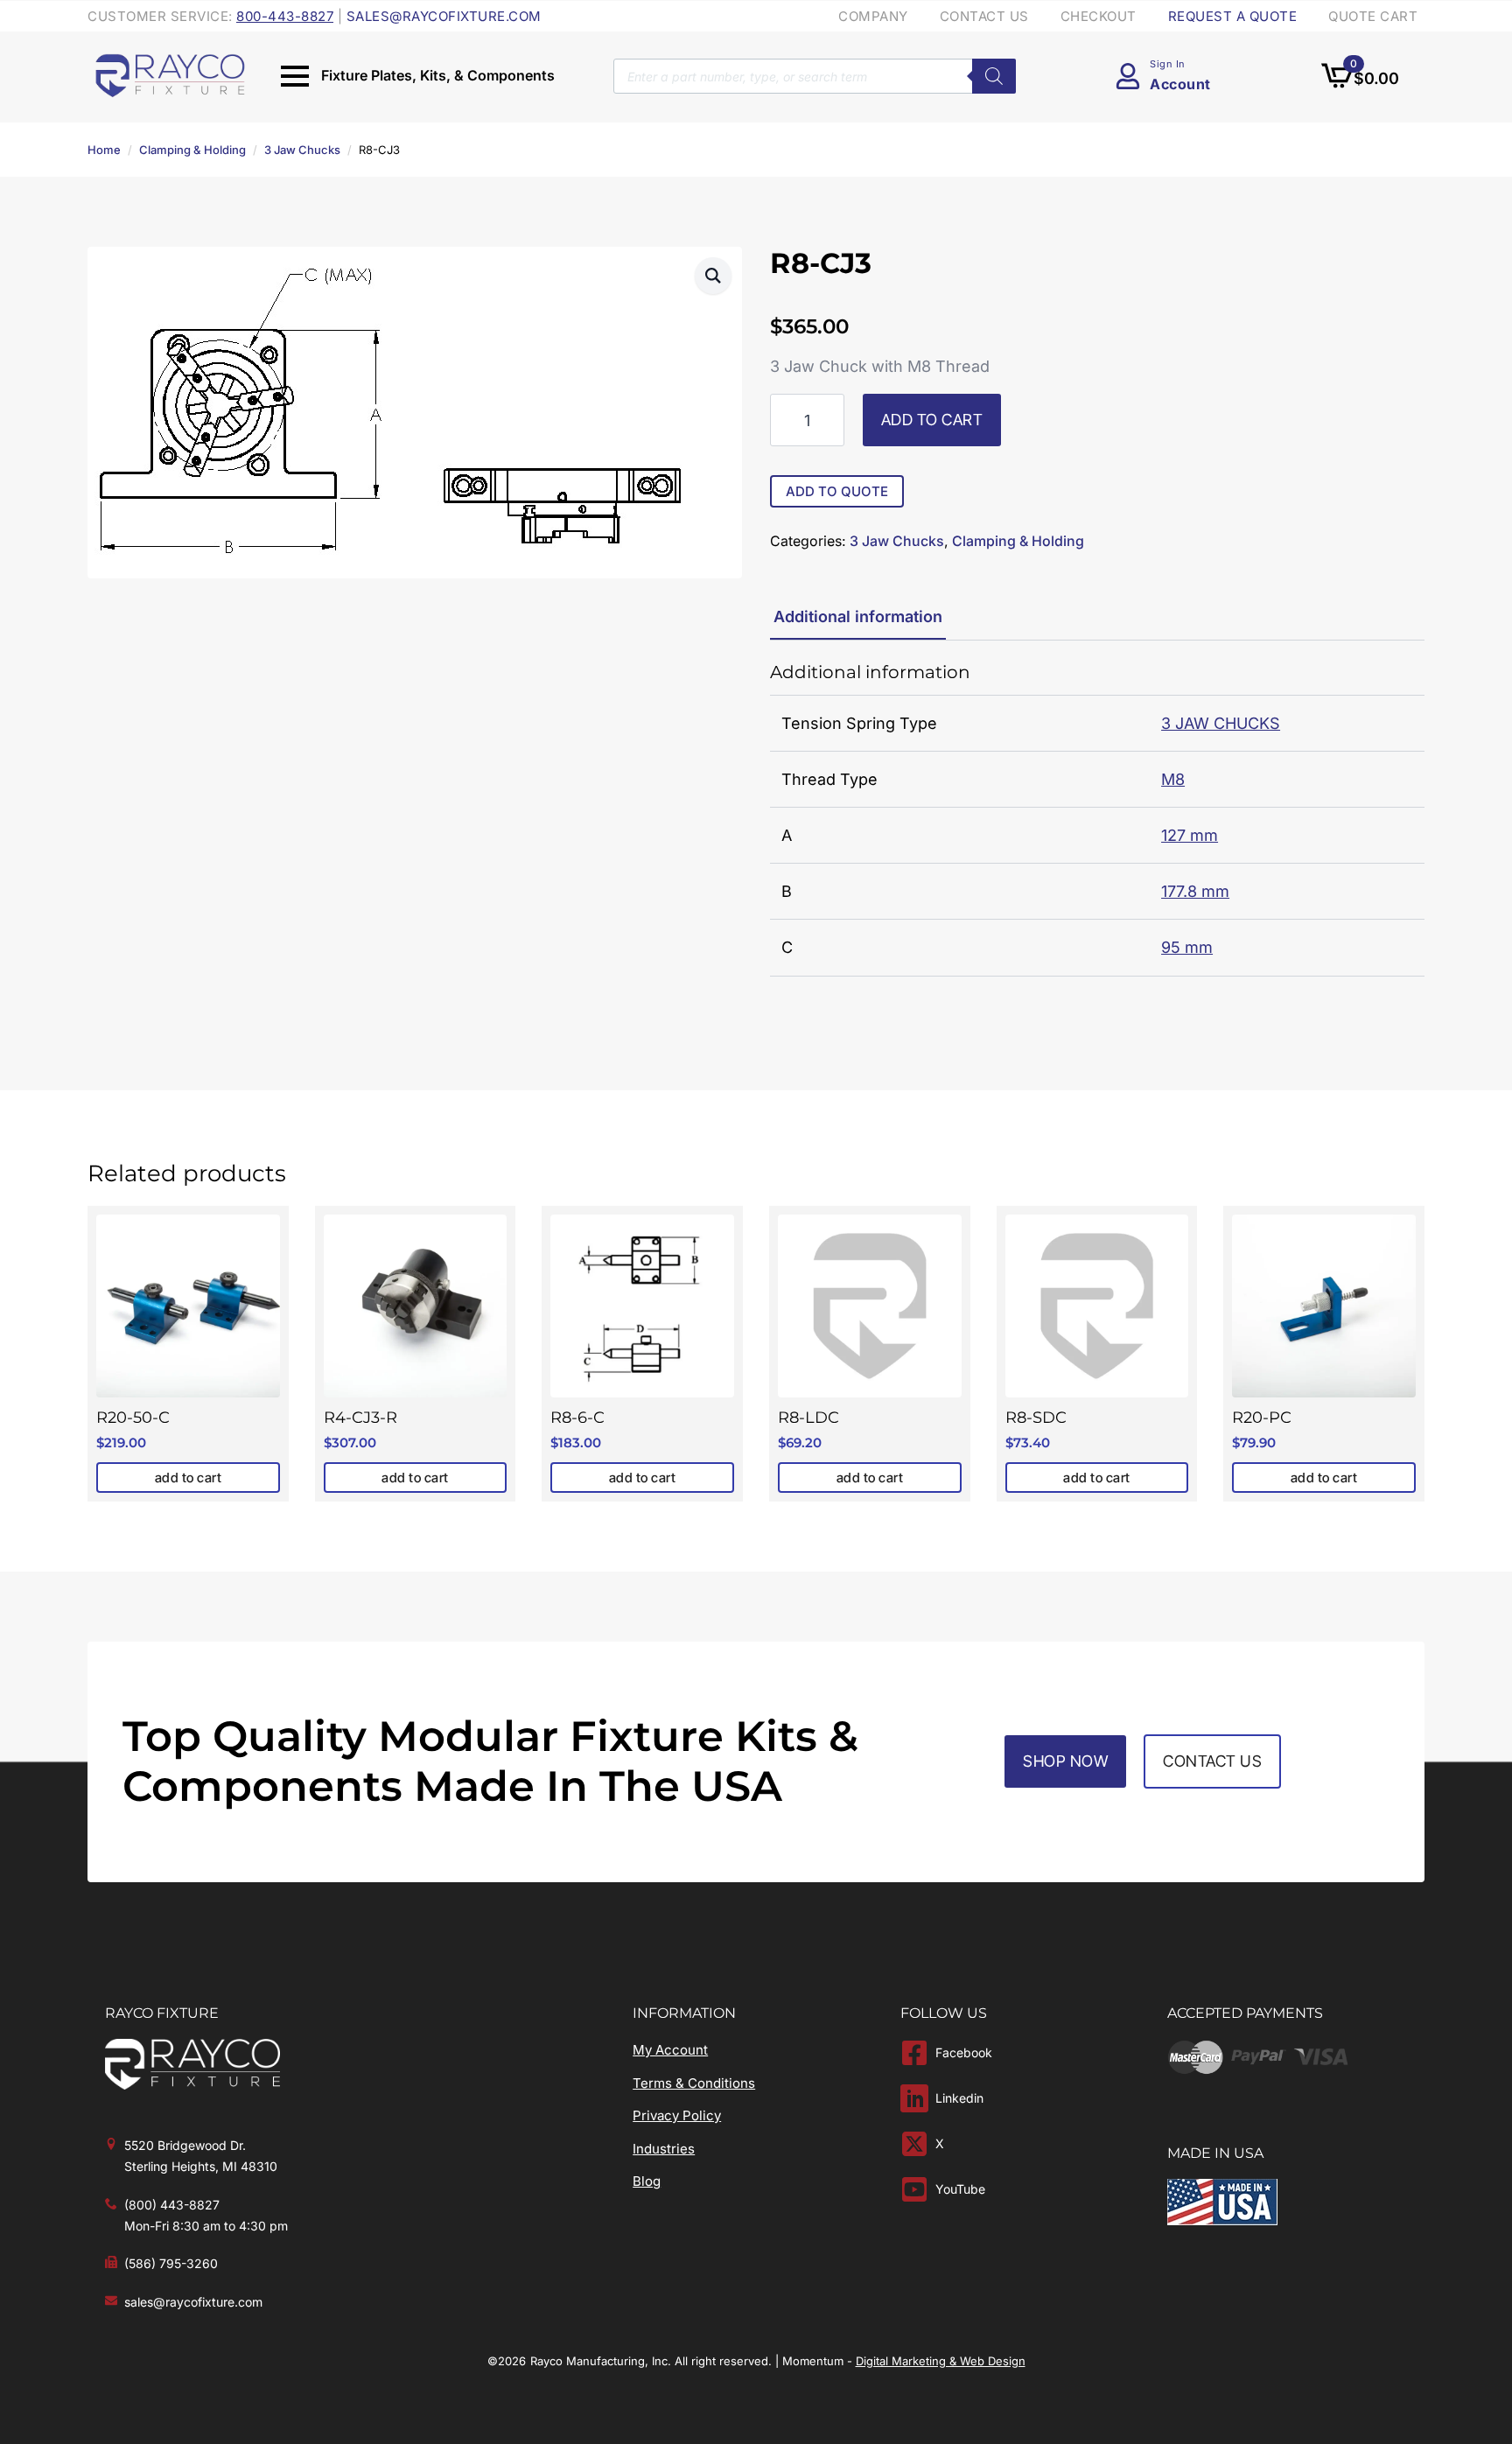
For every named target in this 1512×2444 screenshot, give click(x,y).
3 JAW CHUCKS (1221, 723)
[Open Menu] (295, 76)
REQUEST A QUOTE (1233, 16)
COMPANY (873, 16)
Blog (647, 2181)
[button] (713, 276)
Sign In (1168, 64)
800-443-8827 (285, 16)
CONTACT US (984, 16)
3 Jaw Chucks (302, 150)
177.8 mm (1195, 891)
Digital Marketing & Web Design (941, 2361)
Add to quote (837, 491)
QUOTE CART (1373, 16)
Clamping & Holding (192, 150)
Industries (664, 2149)
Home (104, 150)
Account (1180, 84)
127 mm (1190, 835)
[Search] (994, 76)
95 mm (1187, 947)
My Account (670, 2050)
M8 (1173, 779)
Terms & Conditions (694, 2083)
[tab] (858, 617)
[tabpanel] (1097, 819)
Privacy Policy (677, 2115)
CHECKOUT (1099, 16)
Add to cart (932, 420)
